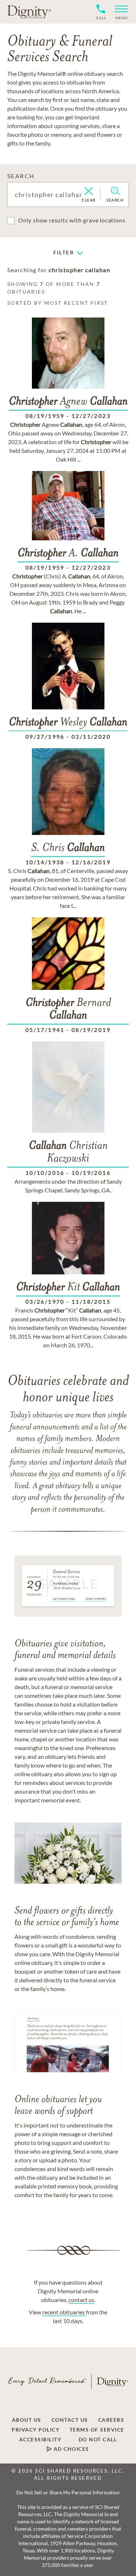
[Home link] (29, 12)
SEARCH (21, 176)
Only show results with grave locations (72, 220)
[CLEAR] (89, 192)
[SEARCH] (115, 191)
